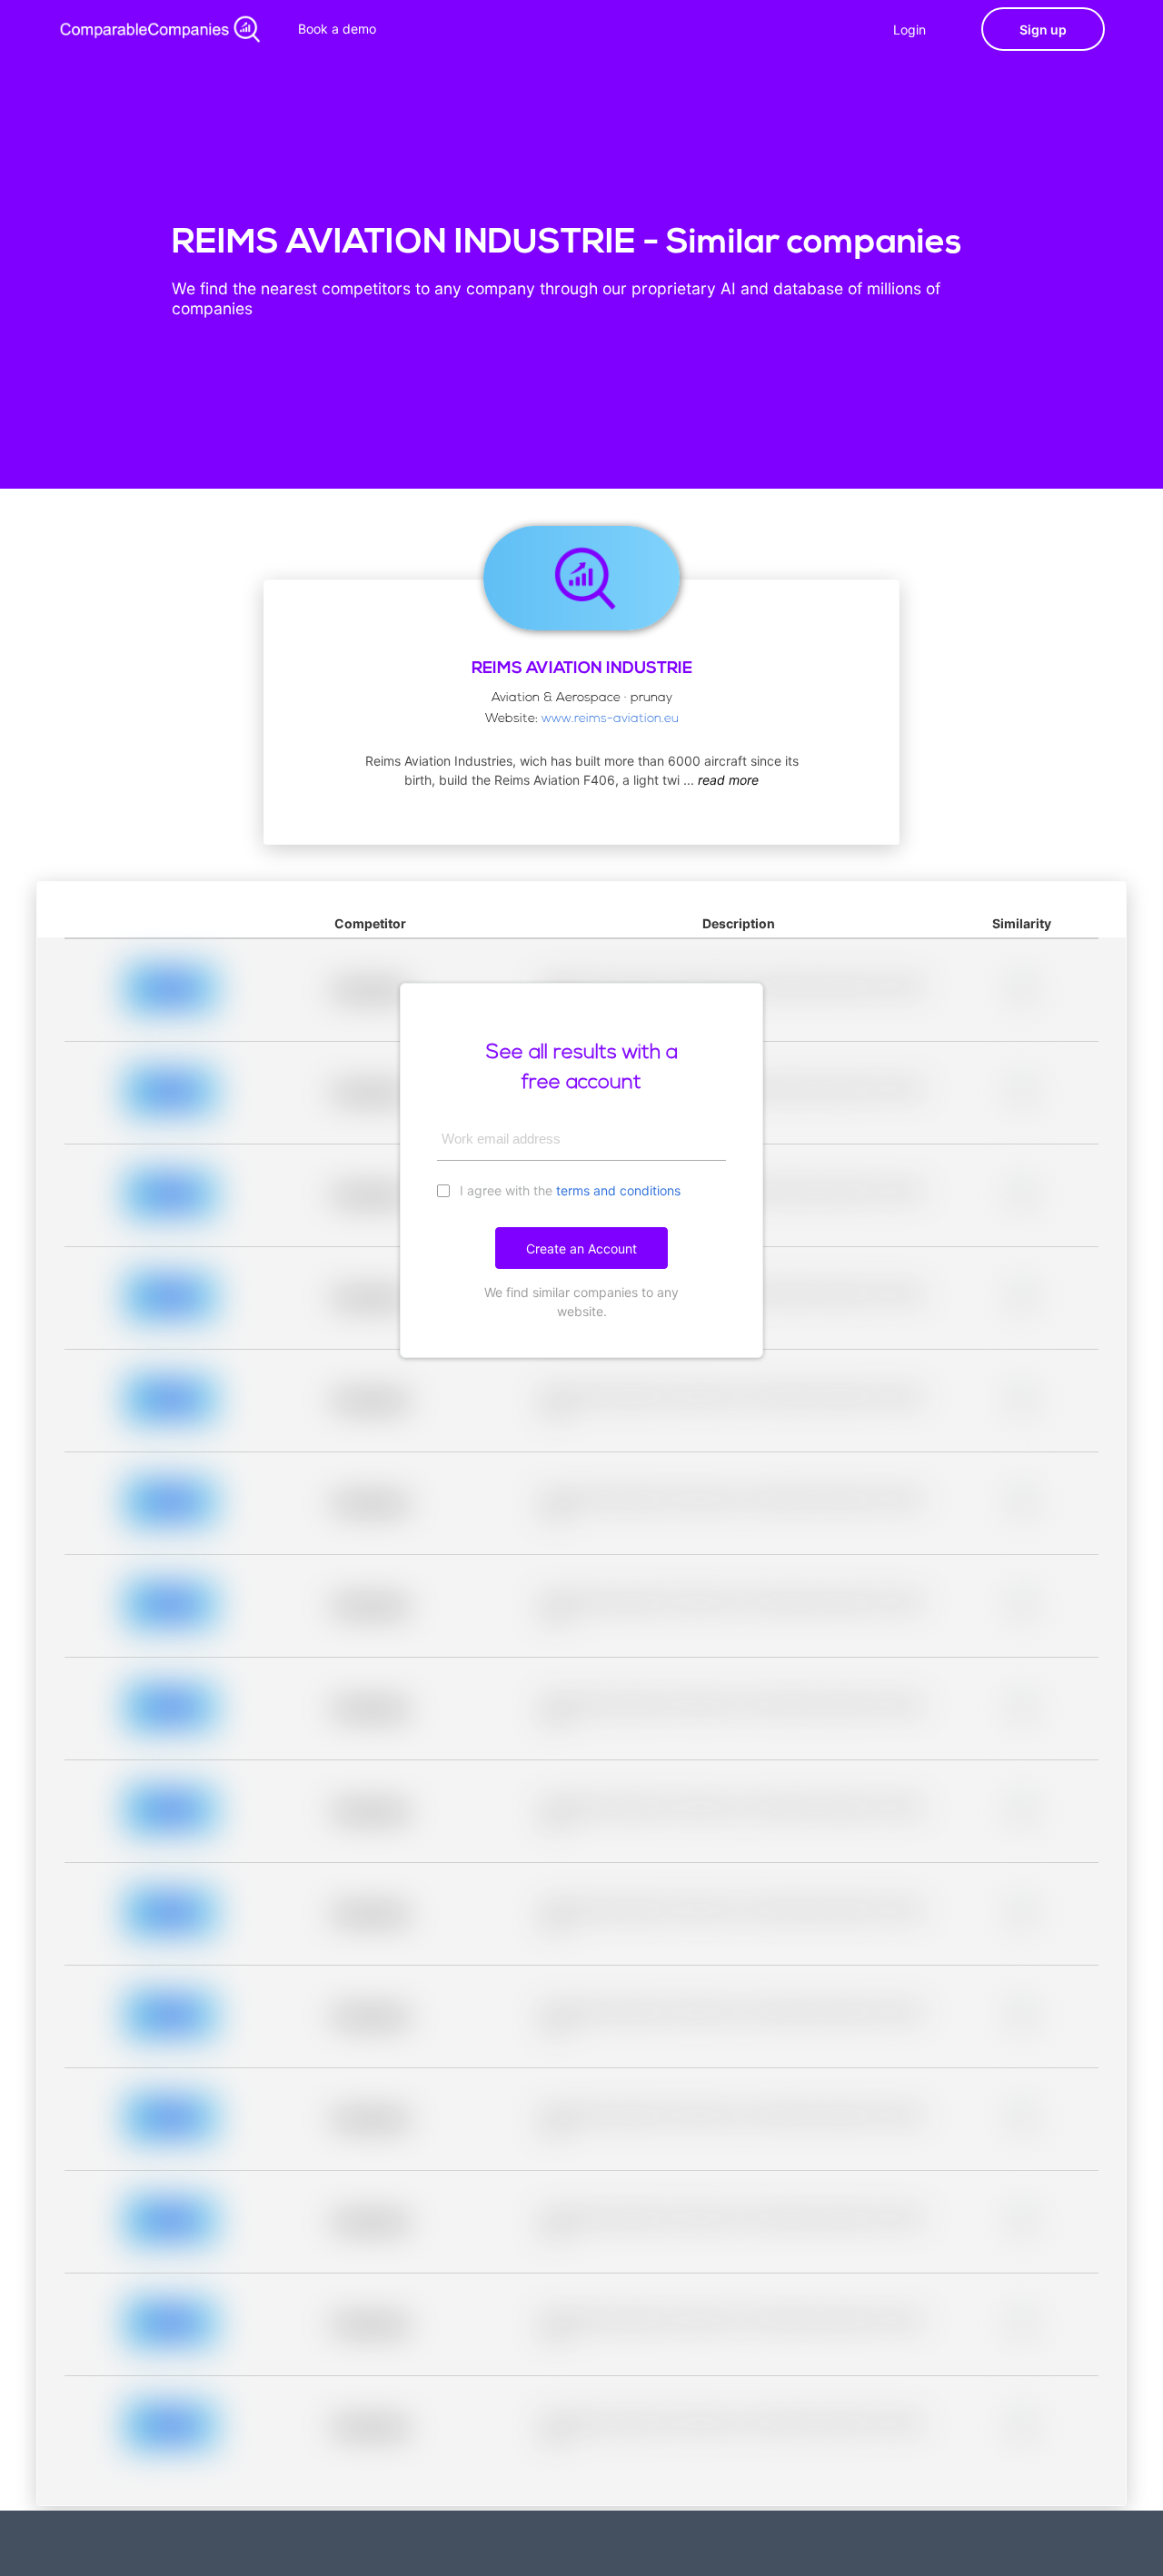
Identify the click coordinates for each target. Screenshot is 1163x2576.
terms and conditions (618, 1190)
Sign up (1043, 30)
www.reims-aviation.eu (610, 719)
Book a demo (337, 29)
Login (910, 30)
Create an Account (581, 1248)
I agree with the (568, 1190)
